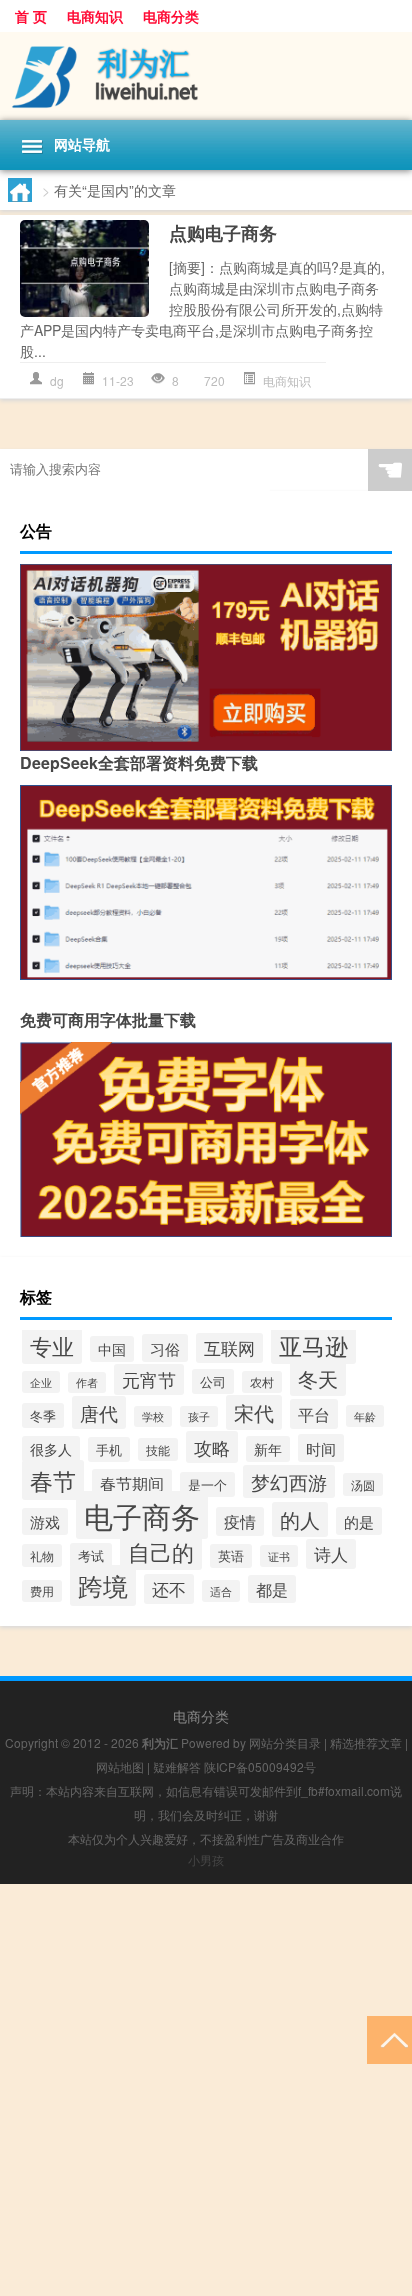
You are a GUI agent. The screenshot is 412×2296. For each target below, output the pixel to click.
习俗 (165, 1348)
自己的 (161, 1551)
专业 (52, 1345)
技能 (158, 1449)
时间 (321, 1448)
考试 (91, 1555)
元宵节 (149, 1379)
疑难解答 (177, 1766)
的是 (359, 1521)
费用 (42, 1591)
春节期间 (132, 1483)
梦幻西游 (289, 1481)
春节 (53, 1480)
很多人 (51, 1449)
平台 (314, 1414)
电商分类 (171, 16)
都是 (272, 1589)
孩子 (199, 1416)
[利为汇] (206, 76)
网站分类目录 (285, 1742)
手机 (109, 1449)
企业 (41, 1382)
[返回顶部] (389, 2038)
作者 (87, 1382)
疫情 (240, 1521)
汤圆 (363, 1484)
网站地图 (120, 1766)
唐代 (99, 1412)
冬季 (43, 1415)
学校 (153, 1416)
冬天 (318, 1378)
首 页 (31, 16)
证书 (279, 1556)
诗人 (331, 1554)
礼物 (42, 1555)
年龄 (365, 1416)
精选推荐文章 (366, 1742)
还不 (169, 1589)
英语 (231, 1556)
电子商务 (142, 1515)
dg (57, 380)
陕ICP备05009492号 (260, 1766)
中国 (112, 1349)
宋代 (254, 1412)
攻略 (212, 1447)
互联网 (229, 1348)
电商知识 (95, 16)
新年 (268, 1449)
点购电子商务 (223, 233)
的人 (300, 1519)
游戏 (45, 1521)
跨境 (103, 1585)
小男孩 (206, 1859)
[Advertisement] (206, 2090)
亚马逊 (313, 1345)
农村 (262, 1382)
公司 (213, 1381)
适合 (221, 1591)
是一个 (207, 1484)
